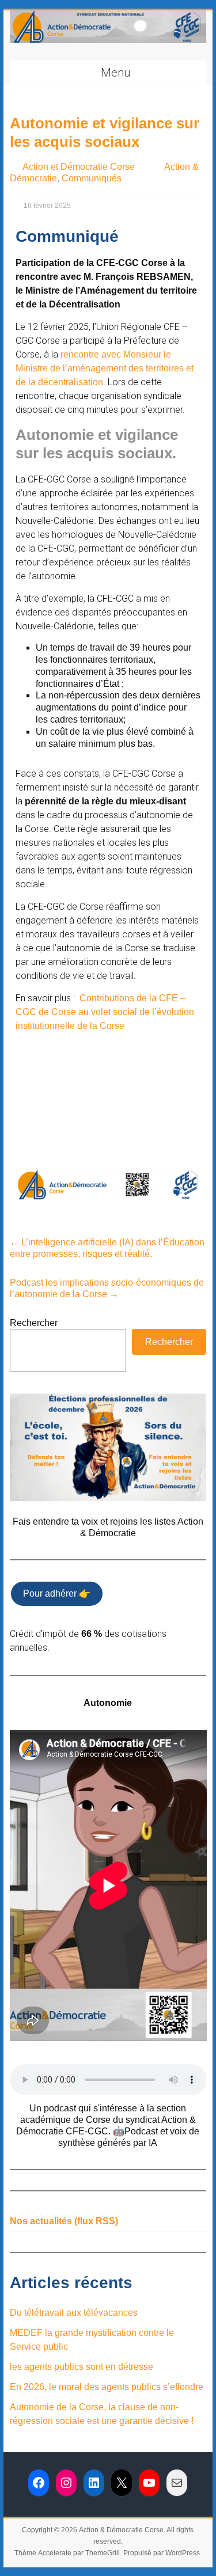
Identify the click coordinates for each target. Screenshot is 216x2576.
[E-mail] (177, 2483)
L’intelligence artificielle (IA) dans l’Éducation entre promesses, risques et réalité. (107, 1248)
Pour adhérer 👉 (57, 1593)
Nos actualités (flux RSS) (64, 2221)
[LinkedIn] (94, 2483)
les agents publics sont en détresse (82, 2367)
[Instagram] (66, 2483)
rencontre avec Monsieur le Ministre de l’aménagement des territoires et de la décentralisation (105, 368)
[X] (122, 2483)
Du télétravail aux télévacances (74, 2313)
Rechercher (34, 1323)
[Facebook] (39, 2483)
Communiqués (92, 178)
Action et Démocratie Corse (79, 167)
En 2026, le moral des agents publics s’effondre (107, 2387)
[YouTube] (149, 2483)
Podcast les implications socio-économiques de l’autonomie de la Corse (107, 1288)
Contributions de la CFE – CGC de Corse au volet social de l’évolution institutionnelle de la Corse (105, 1012)
